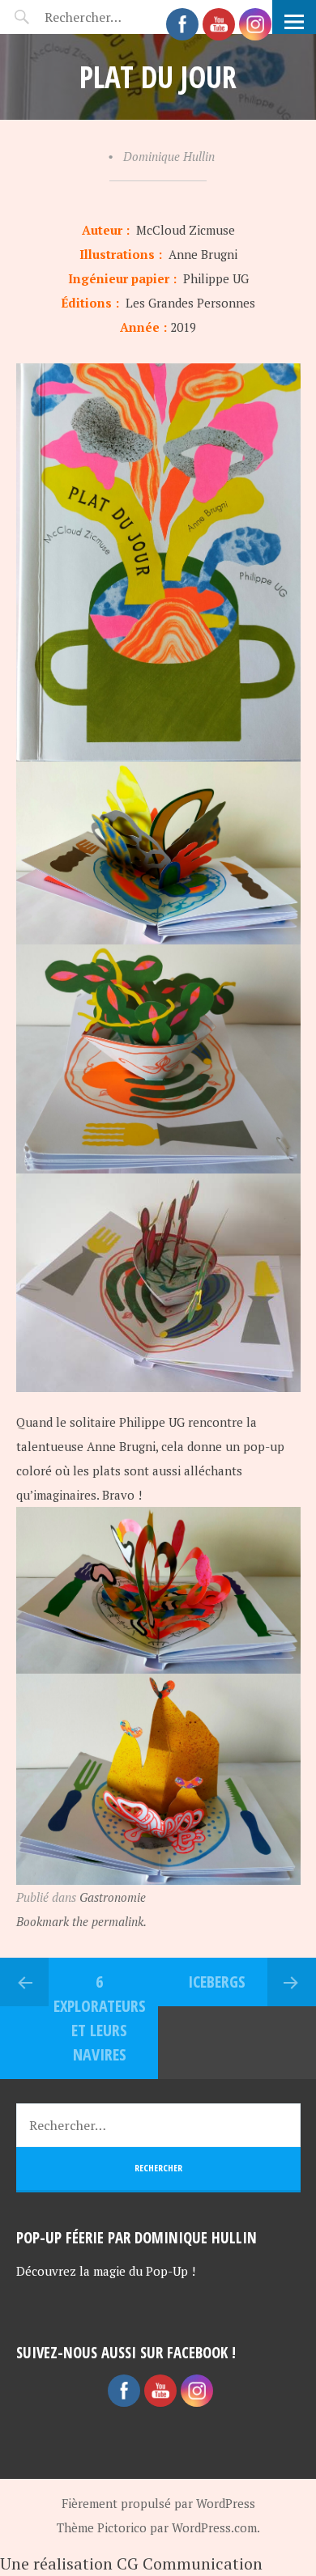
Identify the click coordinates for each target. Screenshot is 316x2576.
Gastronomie (113, 1897)
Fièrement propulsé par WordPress (158, 2503)
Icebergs (217, 1982)
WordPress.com (214, 2527)
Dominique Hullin (169, 156)
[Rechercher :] (111, 17)
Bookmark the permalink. (81, 1921)
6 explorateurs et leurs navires (100, 2018)
